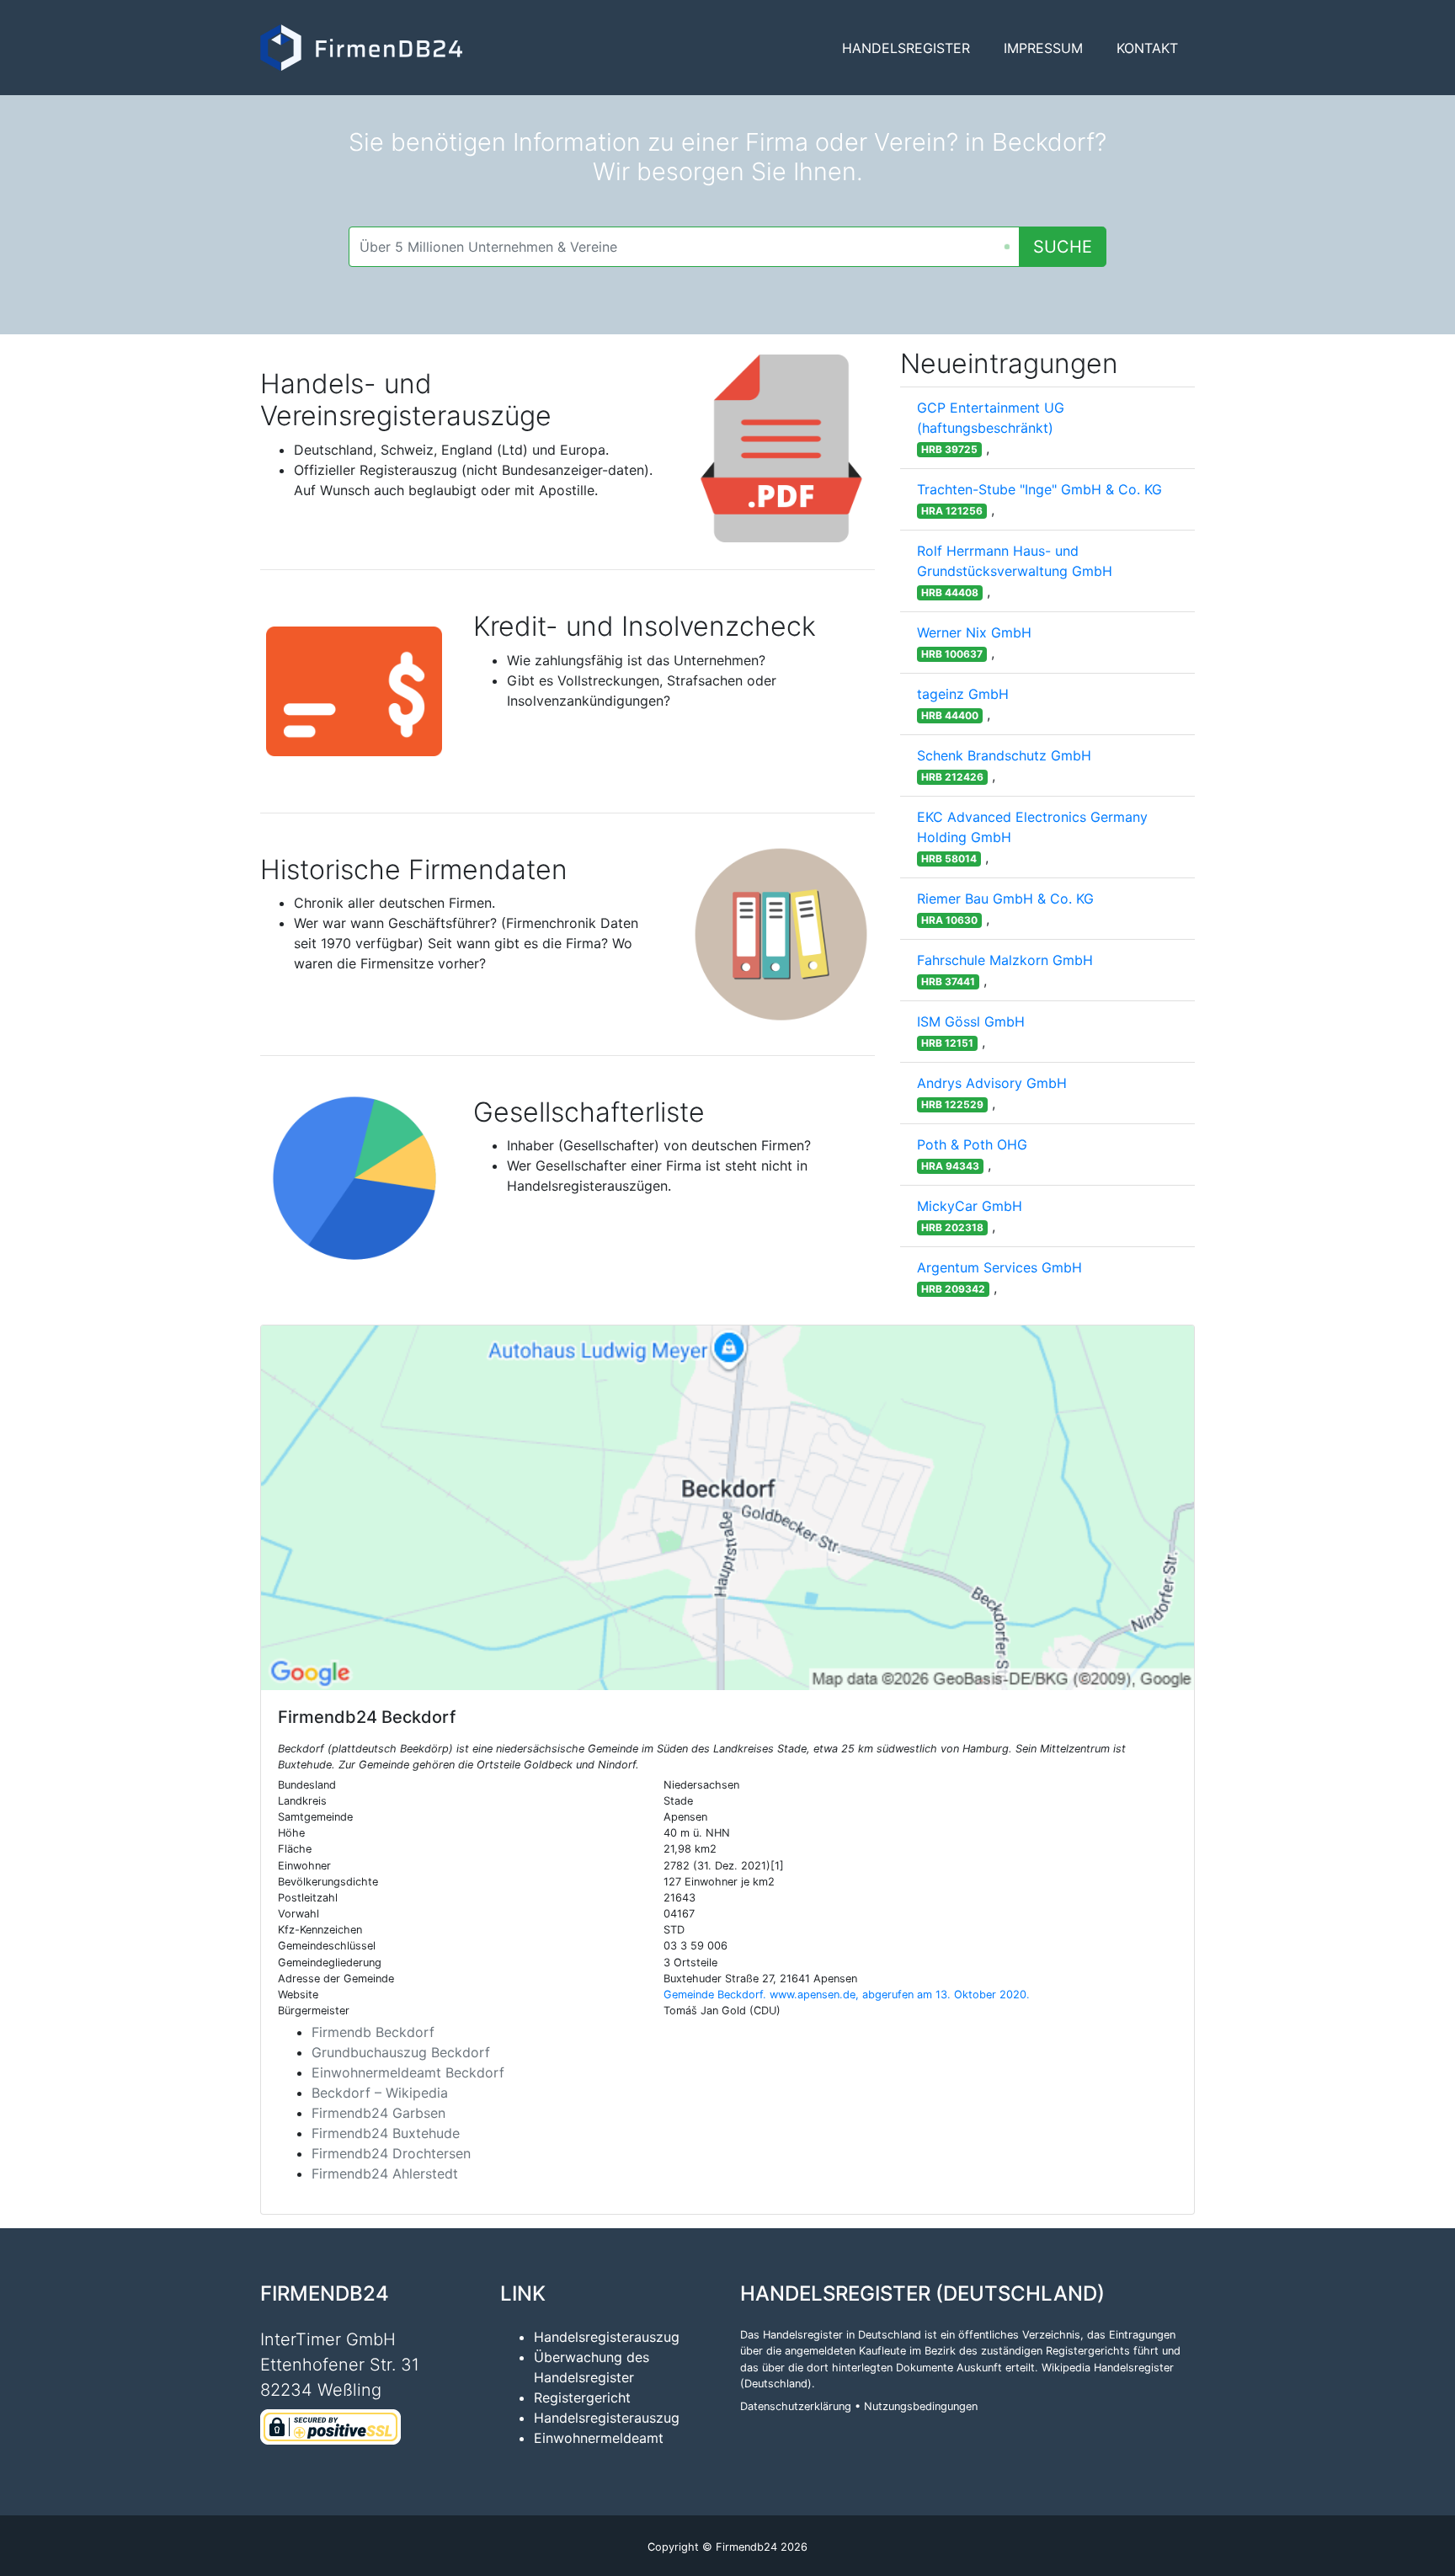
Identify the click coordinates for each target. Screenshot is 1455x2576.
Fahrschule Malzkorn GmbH (1005, 960)
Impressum (1043, 48)
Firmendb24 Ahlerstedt (385, 2173)
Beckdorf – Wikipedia (380, 2093)
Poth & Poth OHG (972, 1144)
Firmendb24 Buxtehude (386, 2133)
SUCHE (1063, 247)
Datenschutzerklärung (796, 2406)
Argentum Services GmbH (999, 1267)
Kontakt (1147, 48)
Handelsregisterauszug (607, 2337)
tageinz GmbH (963, 694)
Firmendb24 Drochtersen (391, 2153)
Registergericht (582, 2397)
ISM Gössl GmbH (971, 1021)
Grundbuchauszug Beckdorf (401, 2052)
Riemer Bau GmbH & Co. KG (1005, 899)
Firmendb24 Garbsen (378, 2113)
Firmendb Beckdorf (373, 2032)
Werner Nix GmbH (974, 632)
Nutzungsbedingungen (921, 2406)
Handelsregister (906, 48)
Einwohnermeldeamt (599, 2438)
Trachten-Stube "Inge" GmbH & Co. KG (1039, 489)
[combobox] (684, 247)
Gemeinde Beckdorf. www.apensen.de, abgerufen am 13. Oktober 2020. (847, 1995)
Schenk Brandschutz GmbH (1004, 755)
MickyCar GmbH (970, 1206)
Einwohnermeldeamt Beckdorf (408, 2072)
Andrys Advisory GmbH (992, 1083)
